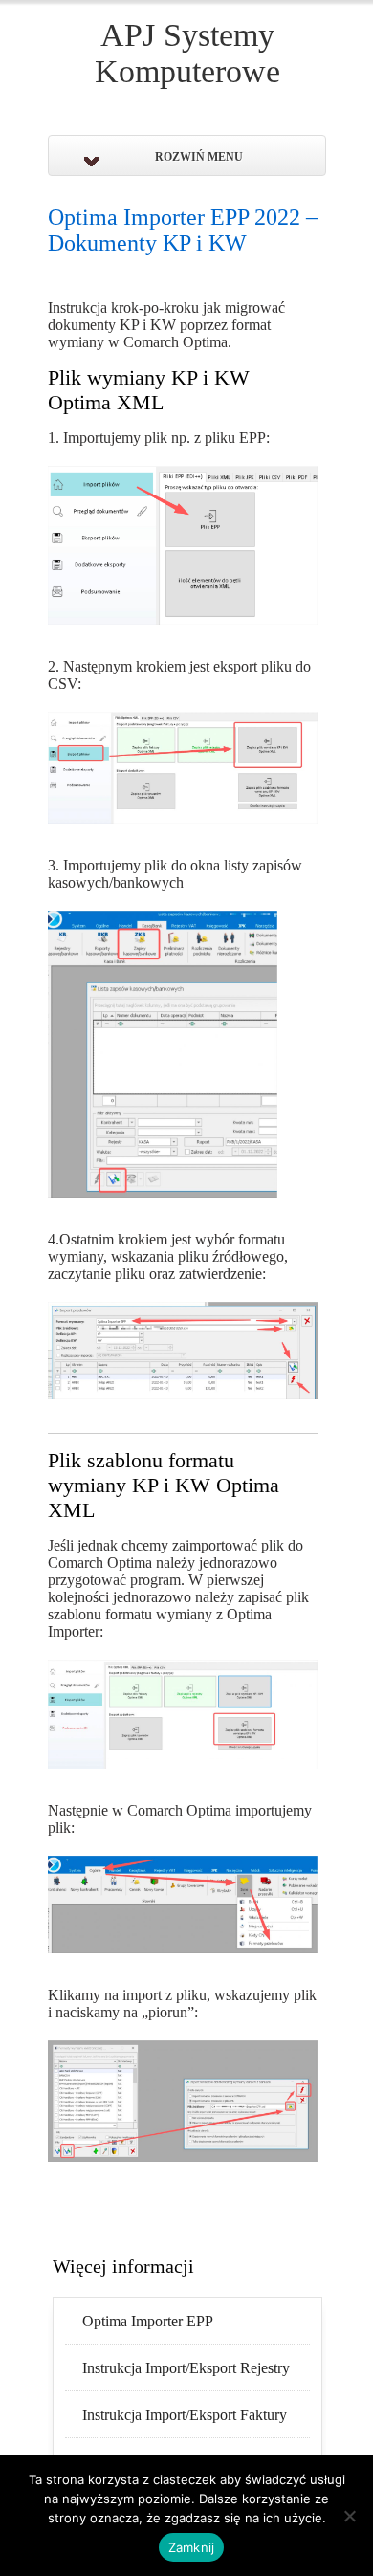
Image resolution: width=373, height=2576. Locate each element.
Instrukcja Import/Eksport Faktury (185, 2415)
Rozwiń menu (199, 157)
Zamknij (192, 2547)
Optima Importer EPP (148, 2321)
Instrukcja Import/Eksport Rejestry (186, 2368)
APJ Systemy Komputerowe (187, 53)
